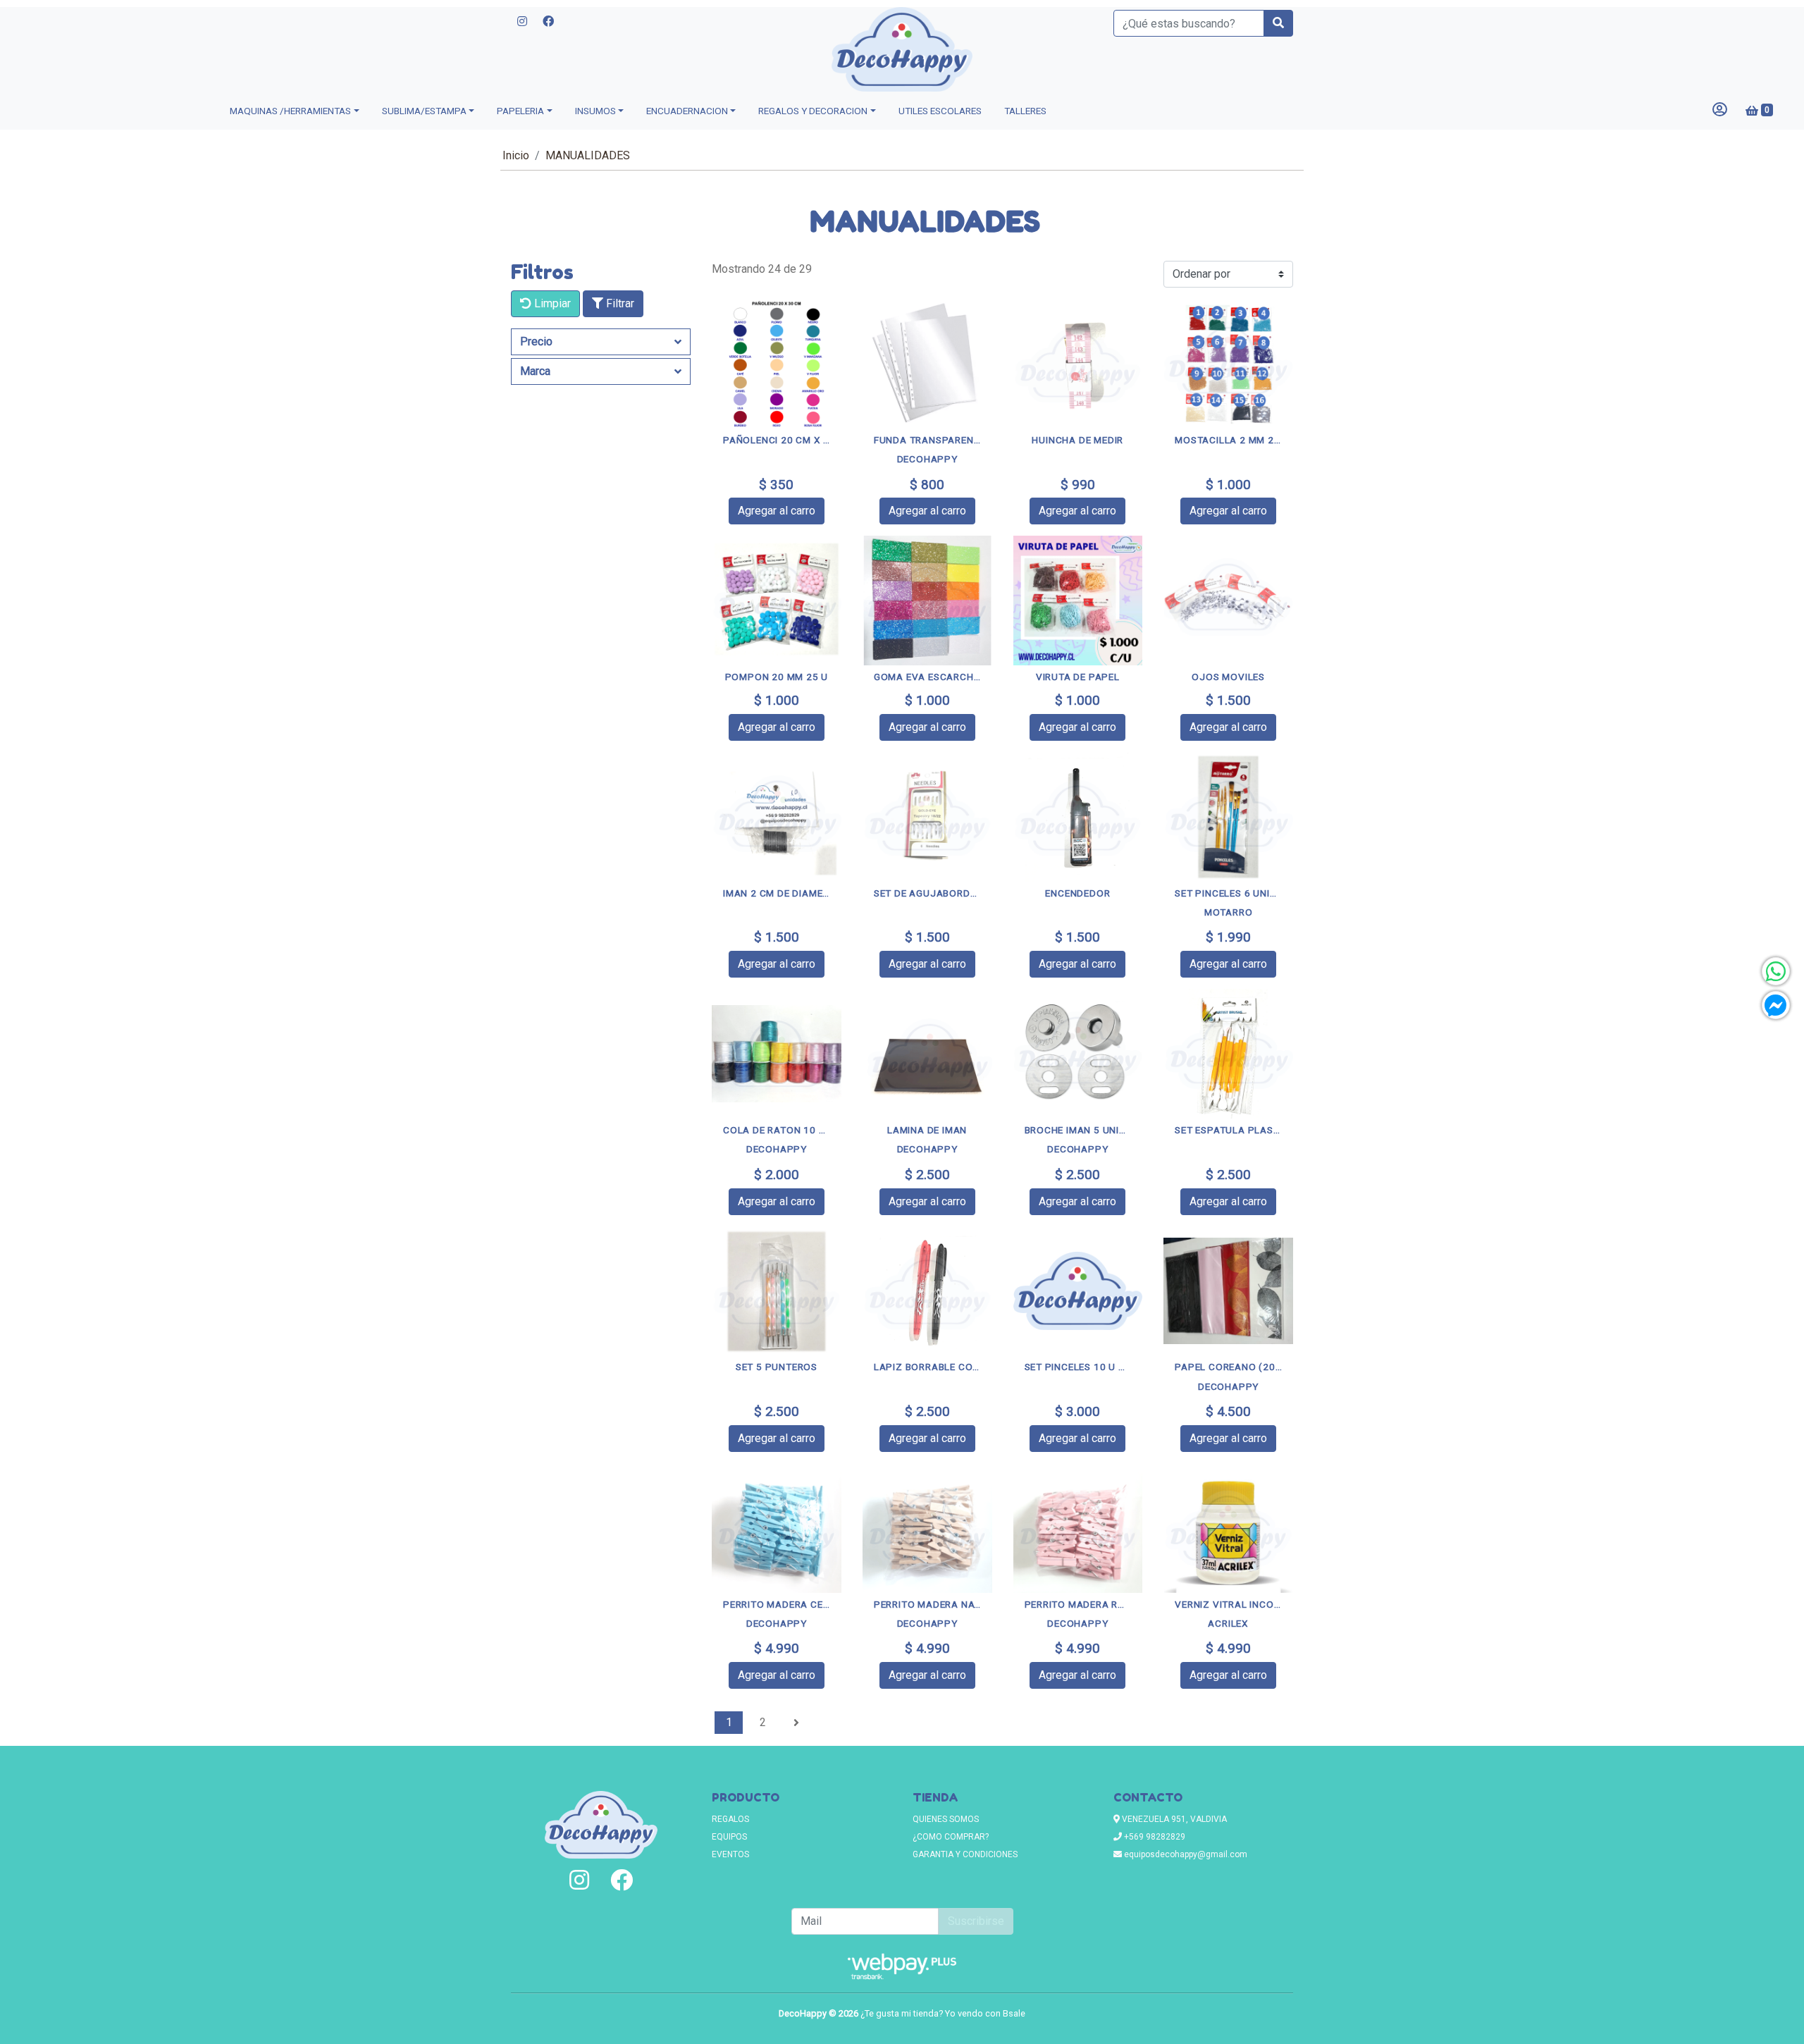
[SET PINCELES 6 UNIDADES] (1228, 817)
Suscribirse (976, 1921)
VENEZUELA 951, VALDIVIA (1173, 1819)
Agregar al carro (777, 511)
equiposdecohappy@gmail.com (1185, 1854)
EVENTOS (730, 1854)
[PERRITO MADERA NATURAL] (927, 1528)
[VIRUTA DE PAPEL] (1078, 601)
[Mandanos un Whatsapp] (1776, 971)
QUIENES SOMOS (946, 1819)
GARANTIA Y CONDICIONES (965, 1854)
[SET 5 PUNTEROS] (777, 1291)
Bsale (1014, 2013)
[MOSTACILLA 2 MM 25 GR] (1228, 364)
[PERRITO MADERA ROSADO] (1078, 1528)
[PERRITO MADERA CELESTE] (777, 1528)
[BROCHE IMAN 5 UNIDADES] (1078, 1054)
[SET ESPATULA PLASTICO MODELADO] (1228, 1054)
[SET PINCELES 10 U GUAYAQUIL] (1078, 1291)
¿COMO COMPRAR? (951, 1837)
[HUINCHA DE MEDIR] (1078, 364)
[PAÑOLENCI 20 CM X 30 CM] (777, 364)
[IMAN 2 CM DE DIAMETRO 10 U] (777, 817)
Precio (536, 341)
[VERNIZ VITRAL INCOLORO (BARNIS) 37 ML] (1228, 1528)
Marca (535, 371)
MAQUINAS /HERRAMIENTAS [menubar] (290, 111)
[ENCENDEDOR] (1078, 817)
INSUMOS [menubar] (595, 111)
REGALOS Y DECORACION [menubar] (813, 111)
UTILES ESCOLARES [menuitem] (940, 111)
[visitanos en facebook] (548, 22)
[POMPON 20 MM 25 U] (777, 601)
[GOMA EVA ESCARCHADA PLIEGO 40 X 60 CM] (927, 601)
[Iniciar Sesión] (1720, 111)
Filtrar (619, 303)
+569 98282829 (1154, 1837)
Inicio (516, 155)
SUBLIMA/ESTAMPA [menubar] (424, 111)
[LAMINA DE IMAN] (927, 1054)
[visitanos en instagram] (522, 22)
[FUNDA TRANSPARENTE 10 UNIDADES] (927, 364)
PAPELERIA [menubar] (520, 111)
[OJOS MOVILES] (1228, 601)
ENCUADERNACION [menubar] (687, 111)
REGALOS (730, 1819)
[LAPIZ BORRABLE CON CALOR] (927, 1291)
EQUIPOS (729, 1837)
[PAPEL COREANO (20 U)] (1228, 1291)
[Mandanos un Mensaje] (1776, 1005)
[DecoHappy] (902, 49)
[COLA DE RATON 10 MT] (777, 1054)
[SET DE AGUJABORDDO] (927, 817)
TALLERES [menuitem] (1025, 111)
